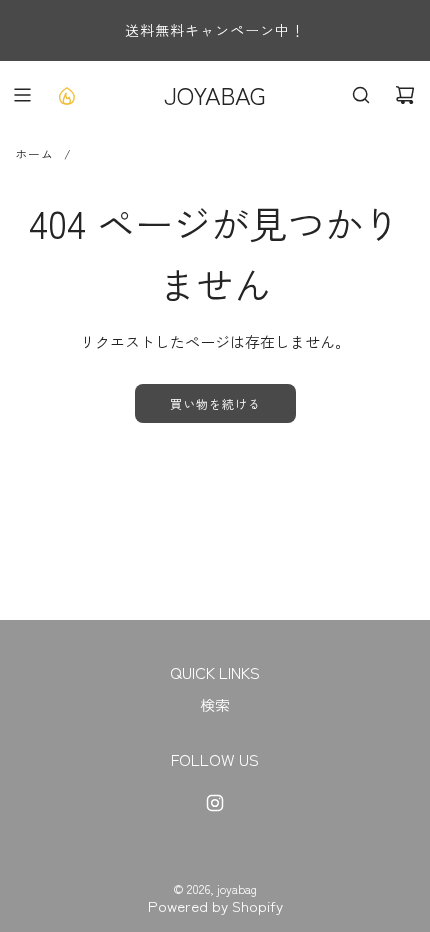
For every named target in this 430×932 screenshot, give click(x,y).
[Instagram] (215, 803)
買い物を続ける (215, 403)
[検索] (361, 95)
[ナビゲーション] (22, 95)
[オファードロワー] (66, 95)
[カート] (405, 95)
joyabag (215, 94)
